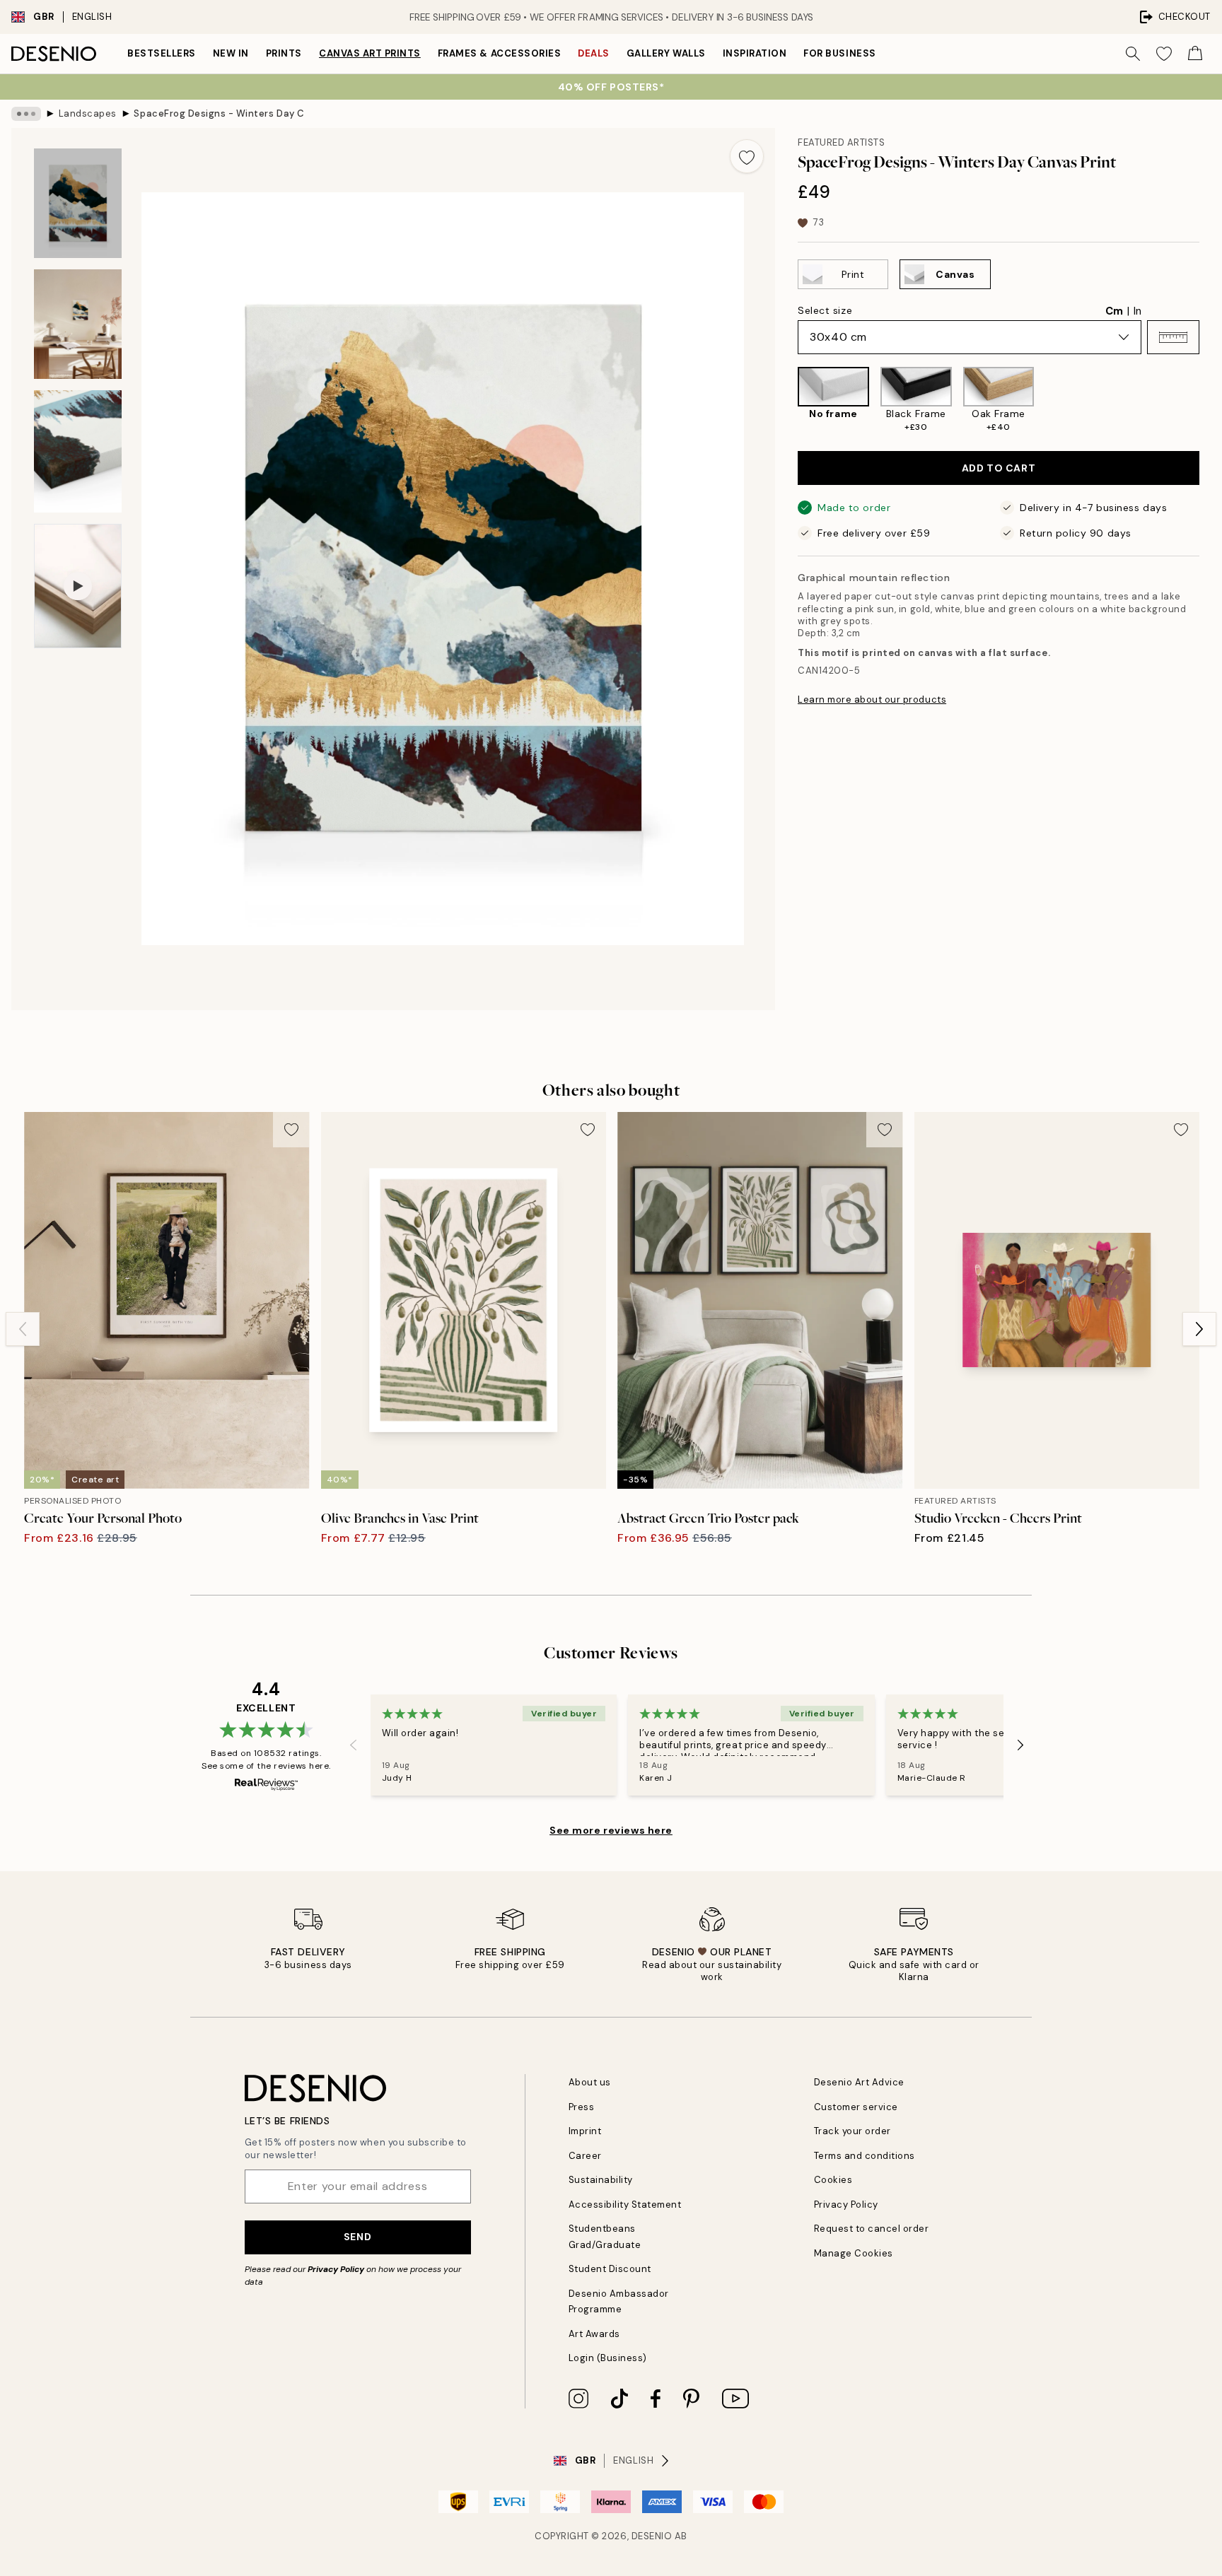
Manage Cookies (854, 2253)
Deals (594, 53)
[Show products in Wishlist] (1164, 54)
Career (585, 2156)
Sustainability (601, 2180)
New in (231, 53)
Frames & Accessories (499, 53)
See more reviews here (611, 1830)
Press (582, 2107)
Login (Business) (608, 2358)
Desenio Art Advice (859, 2082)
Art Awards (594, 2334)
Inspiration (755, 53)
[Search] (1133, 54)
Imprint (585, 2131)
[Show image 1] (78, 203)
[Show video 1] (78, 586)
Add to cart (999, 468)
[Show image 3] (78, 451)
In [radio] (1137, 311)
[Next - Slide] (1211, 400)
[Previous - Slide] (786, 400)
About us (590, 2082)
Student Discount (610, 2269)
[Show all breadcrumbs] (26, 114)
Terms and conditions (865, 2156)
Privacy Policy (336, 2269)
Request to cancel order (872, 2229)
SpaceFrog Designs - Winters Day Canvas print (219, 113)
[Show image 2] (78, 324)
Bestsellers (162, 53)
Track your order (853, 2131)
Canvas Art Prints (370, 53)
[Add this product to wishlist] (747, 156)
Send (357, 2237)
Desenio (652, 2536)
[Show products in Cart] (1195, 54)
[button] (1173, 337)
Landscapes (88, 113)
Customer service (856, 2107)
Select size (825, 310)
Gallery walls (666, 53)
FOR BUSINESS (839, 53)
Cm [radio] (1114, 311)
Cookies (833, 2180)
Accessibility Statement (625, 2205)
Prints (284, 53)
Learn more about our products (872, 699)
